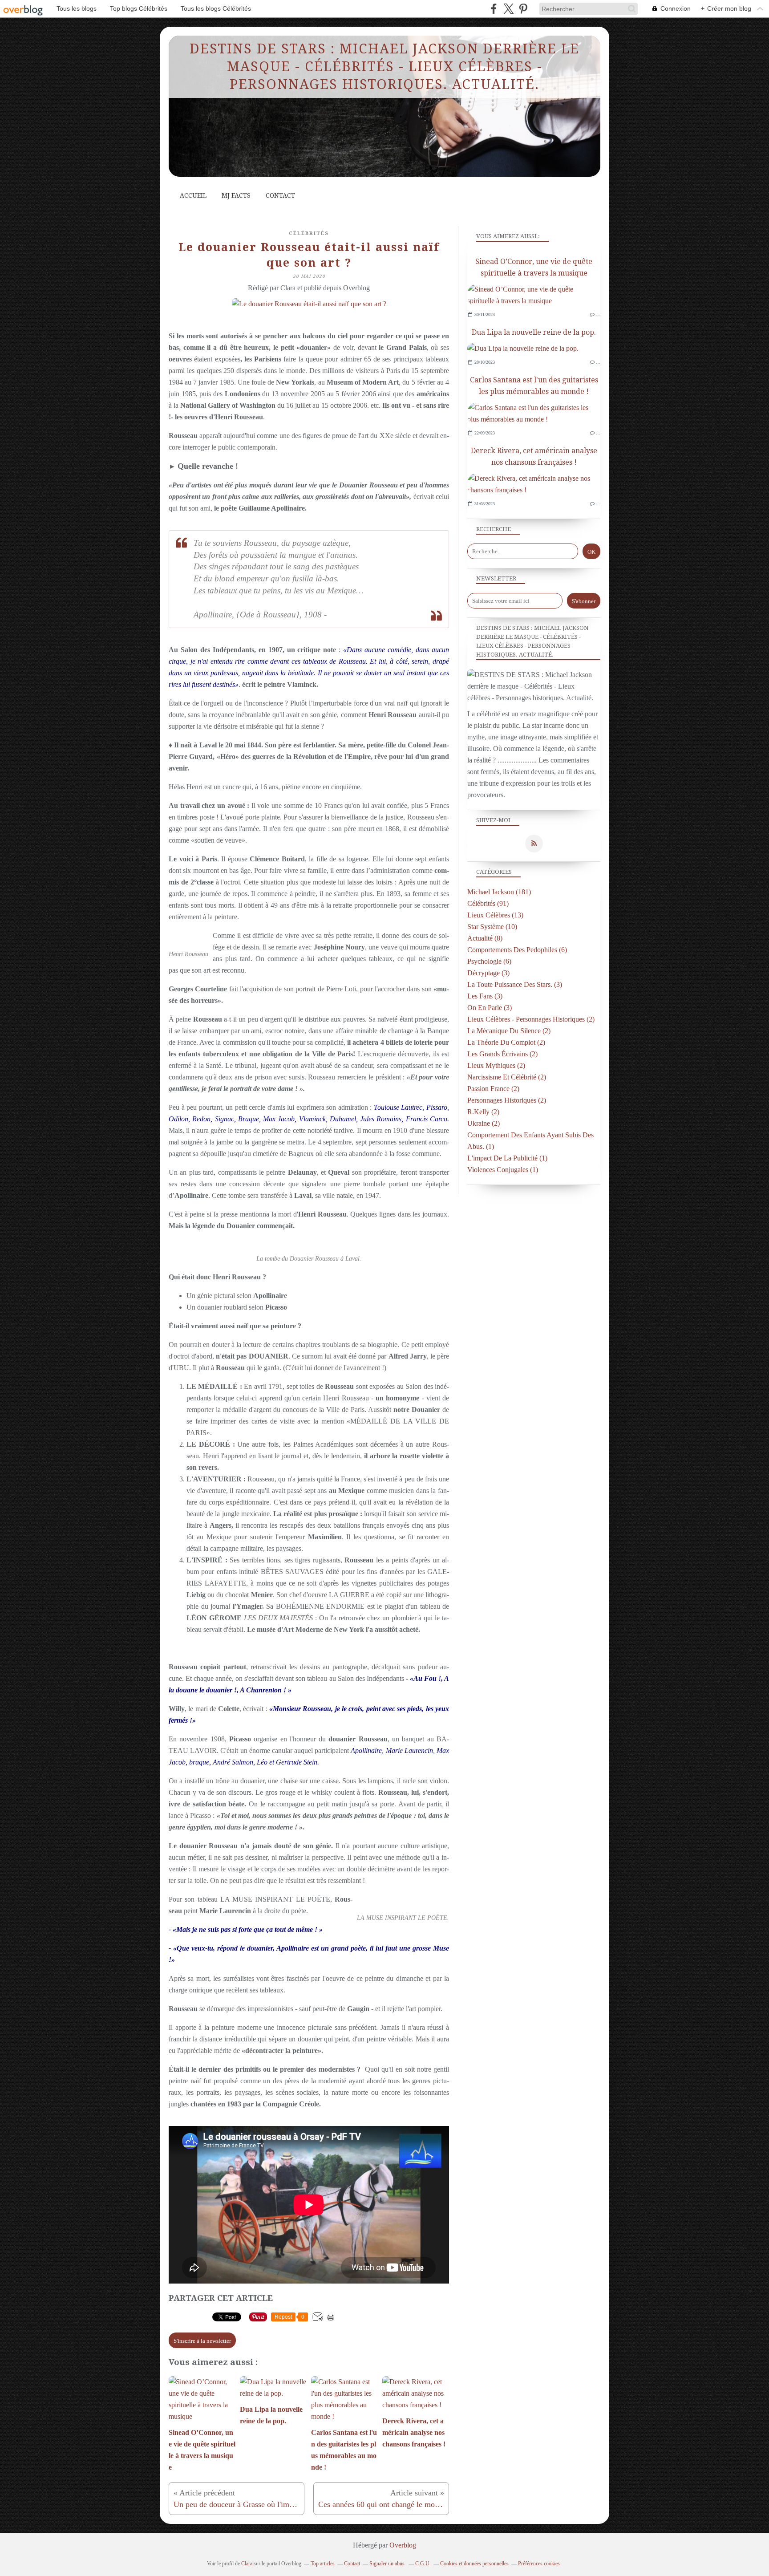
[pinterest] (523, 9)
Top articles (323, 2564)
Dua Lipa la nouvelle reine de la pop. (534, 332)
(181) (499, 892)
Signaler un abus (388, 2564)
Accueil (193, 195)
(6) (517, 950)
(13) (495, 915)
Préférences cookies (539, 2564)
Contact (280, 195)
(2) (531, 1019)
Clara (247, 2564)
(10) (492, 927)
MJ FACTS (236, 195)
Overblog (403, 2545)
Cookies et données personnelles (474, 2564)
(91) (488, 903)
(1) (507, 1158)
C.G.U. (423, 2564)
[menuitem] (193, 196)
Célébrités (309, 233)
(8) (485, 938)
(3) (488, 973)
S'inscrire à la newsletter (202, 2341)
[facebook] (494, 9)
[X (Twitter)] (508, 9)
